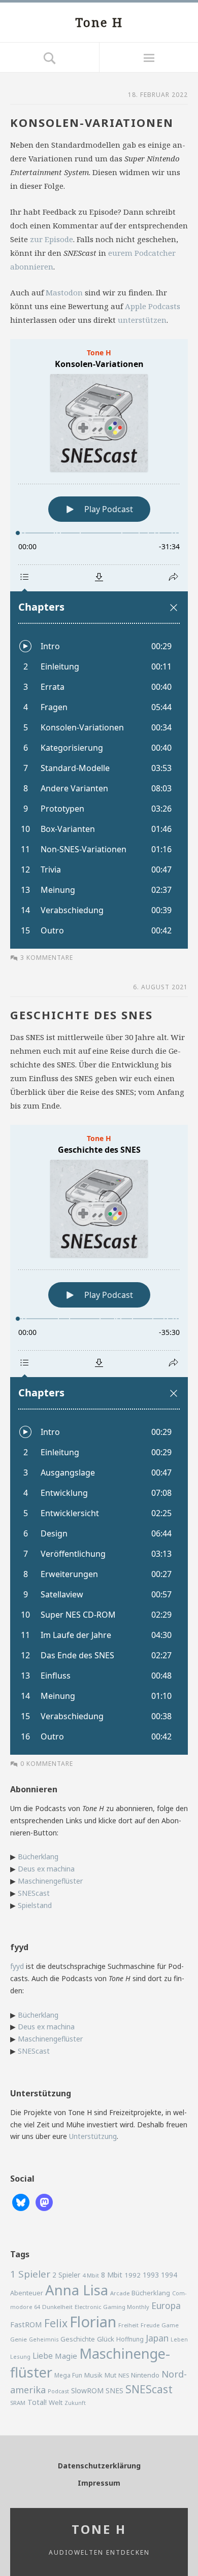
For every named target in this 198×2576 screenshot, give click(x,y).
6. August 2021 (160, 987)
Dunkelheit (57, 2307)
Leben (179, 2339)
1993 (151, 2275)
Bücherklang (38, 1856)
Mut (110, 2375)
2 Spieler (66, 2275)
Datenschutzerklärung (99, 2466)
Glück (106, 2339)
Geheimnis (44, 2339)
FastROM (26, 2324)
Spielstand (35, 1905)
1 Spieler (30, 2274)
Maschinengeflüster (50, 1881)
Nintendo (145, 2375)
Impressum (99, 2483)
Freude (150, 2325)
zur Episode (52, 239)
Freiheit (128, 2325)
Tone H (99, 22)
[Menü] (148, 57)
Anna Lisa (77, 2290)
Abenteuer (27, 2293)
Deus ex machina (46, 1869)
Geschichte (78, 2339)
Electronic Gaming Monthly (112, 2307)
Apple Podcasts (153, 306)
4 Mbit (91, 2275)
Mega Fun (68, 2375)
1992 (133, 2275)
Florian (93, 2322)
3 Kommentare (47, 958)
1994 (169, 2275)
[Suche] (49, 57)
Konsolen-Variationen (92, 122)
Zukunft (75, 2403)
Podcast (58, 2391)
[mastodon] (44, 2202)
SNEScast (34, 1893)
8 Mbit (112, 2275)
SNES (114, 2390)
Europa (166, 2305)
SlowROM (87, 2390)
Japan (157, 2338)
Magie (66, 2356)
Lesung (20, 2356)
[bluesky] (21, 2202)
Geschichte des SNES (81, 1015)
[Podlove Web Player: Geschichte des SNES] (99, 1440)
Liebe (43, 2356)
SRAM (18, 2403)
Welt (56, 2402)
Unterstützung (93, 2136)
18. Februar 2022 (158, 95)
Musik (93, 2375)
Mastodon (64, 292)
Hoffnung (130, 2339)
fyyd (17, 1966)
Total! (37, 2402)
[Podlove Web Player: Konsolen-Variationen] (99, 644)
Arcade (120, 2293)
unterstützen (142, 320)
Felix (56, 2323)
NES (124, 2375)
